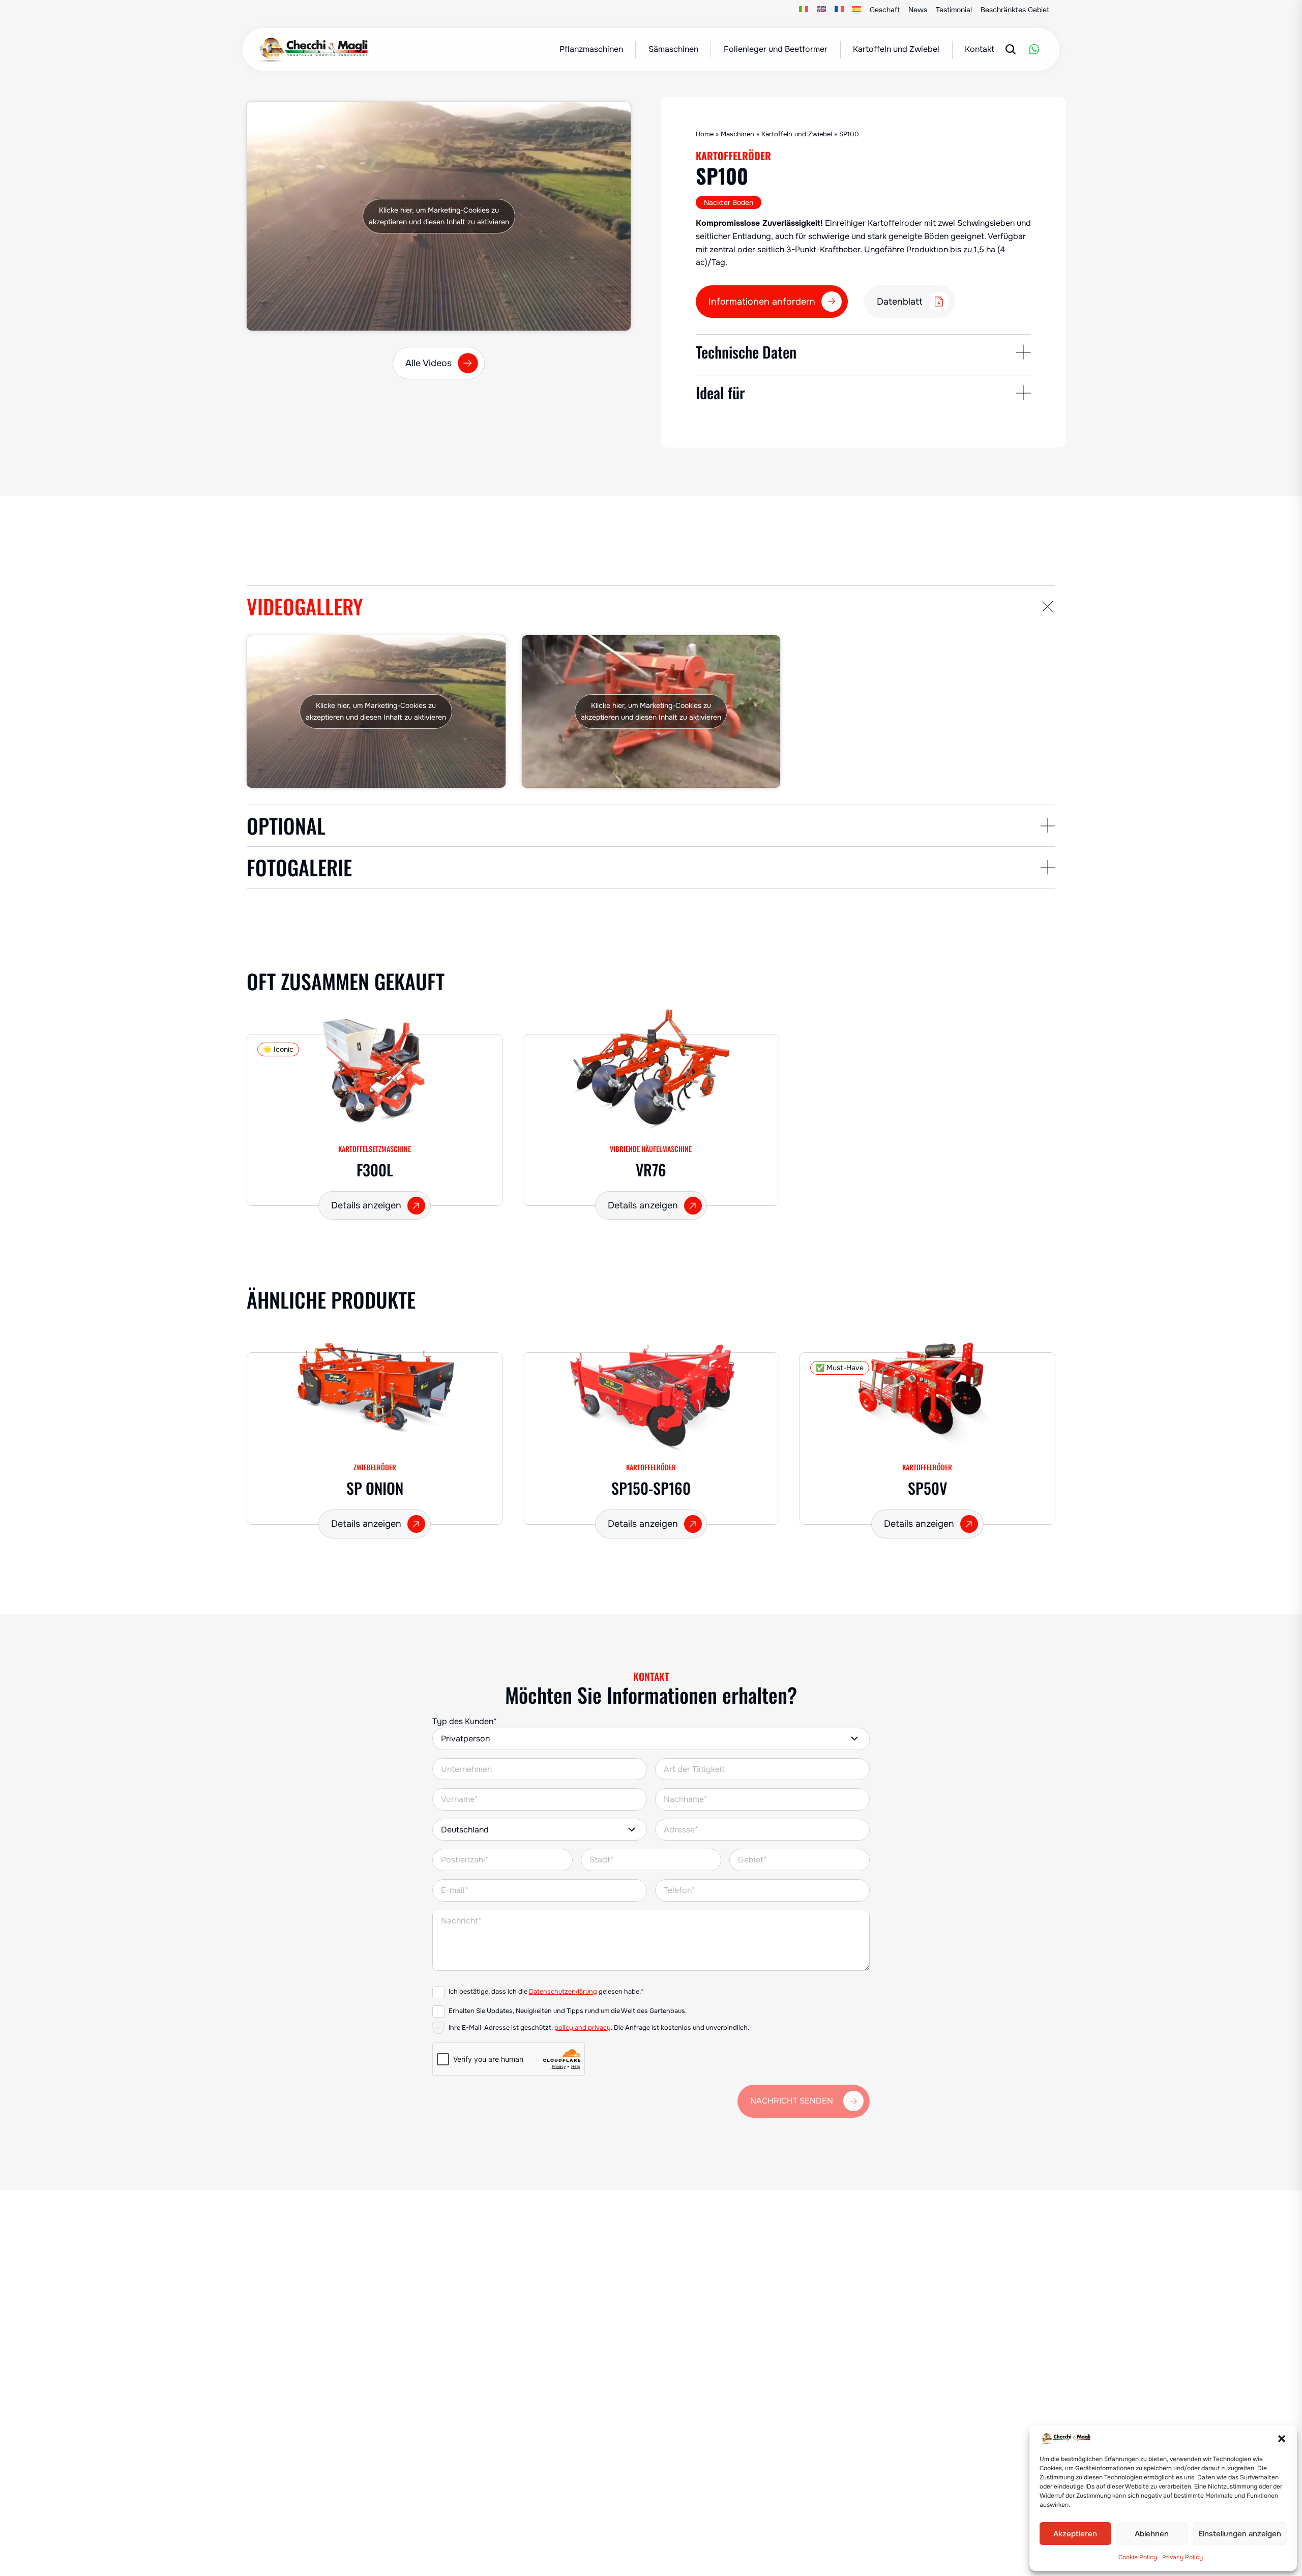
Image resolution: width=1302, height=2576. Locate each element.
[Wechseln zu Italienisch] (804, 10)
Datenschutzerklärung (563, 1992)
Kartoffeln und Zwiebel (896, 49)
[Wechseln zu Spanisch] (857, 10)
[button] (1282, 2439)
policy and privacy (583, 2028)
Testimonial (954, 10)
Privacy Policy (1182, 2557)
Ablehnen (1152, 2534)
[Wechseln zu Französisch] (839, 10)
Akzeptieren (1075, 2534)
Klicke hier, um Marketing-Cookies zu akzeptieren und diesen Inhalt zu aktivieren (439, 216)
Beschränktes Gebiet (1015, 10)
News (918, 10)
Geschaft (885, 10)
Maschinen (737, 134)
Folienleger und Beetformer (776, 49)
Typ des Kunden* (465, 1721)
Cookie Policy (1138, 2557)
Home (705, 134)
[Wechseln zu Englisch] (822, 10)
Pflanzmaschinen (591, 49)
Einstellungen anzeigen (1240, 2534)
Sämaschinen (673, 49)
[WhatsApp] (1034, 49)
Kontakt (980, 49)
